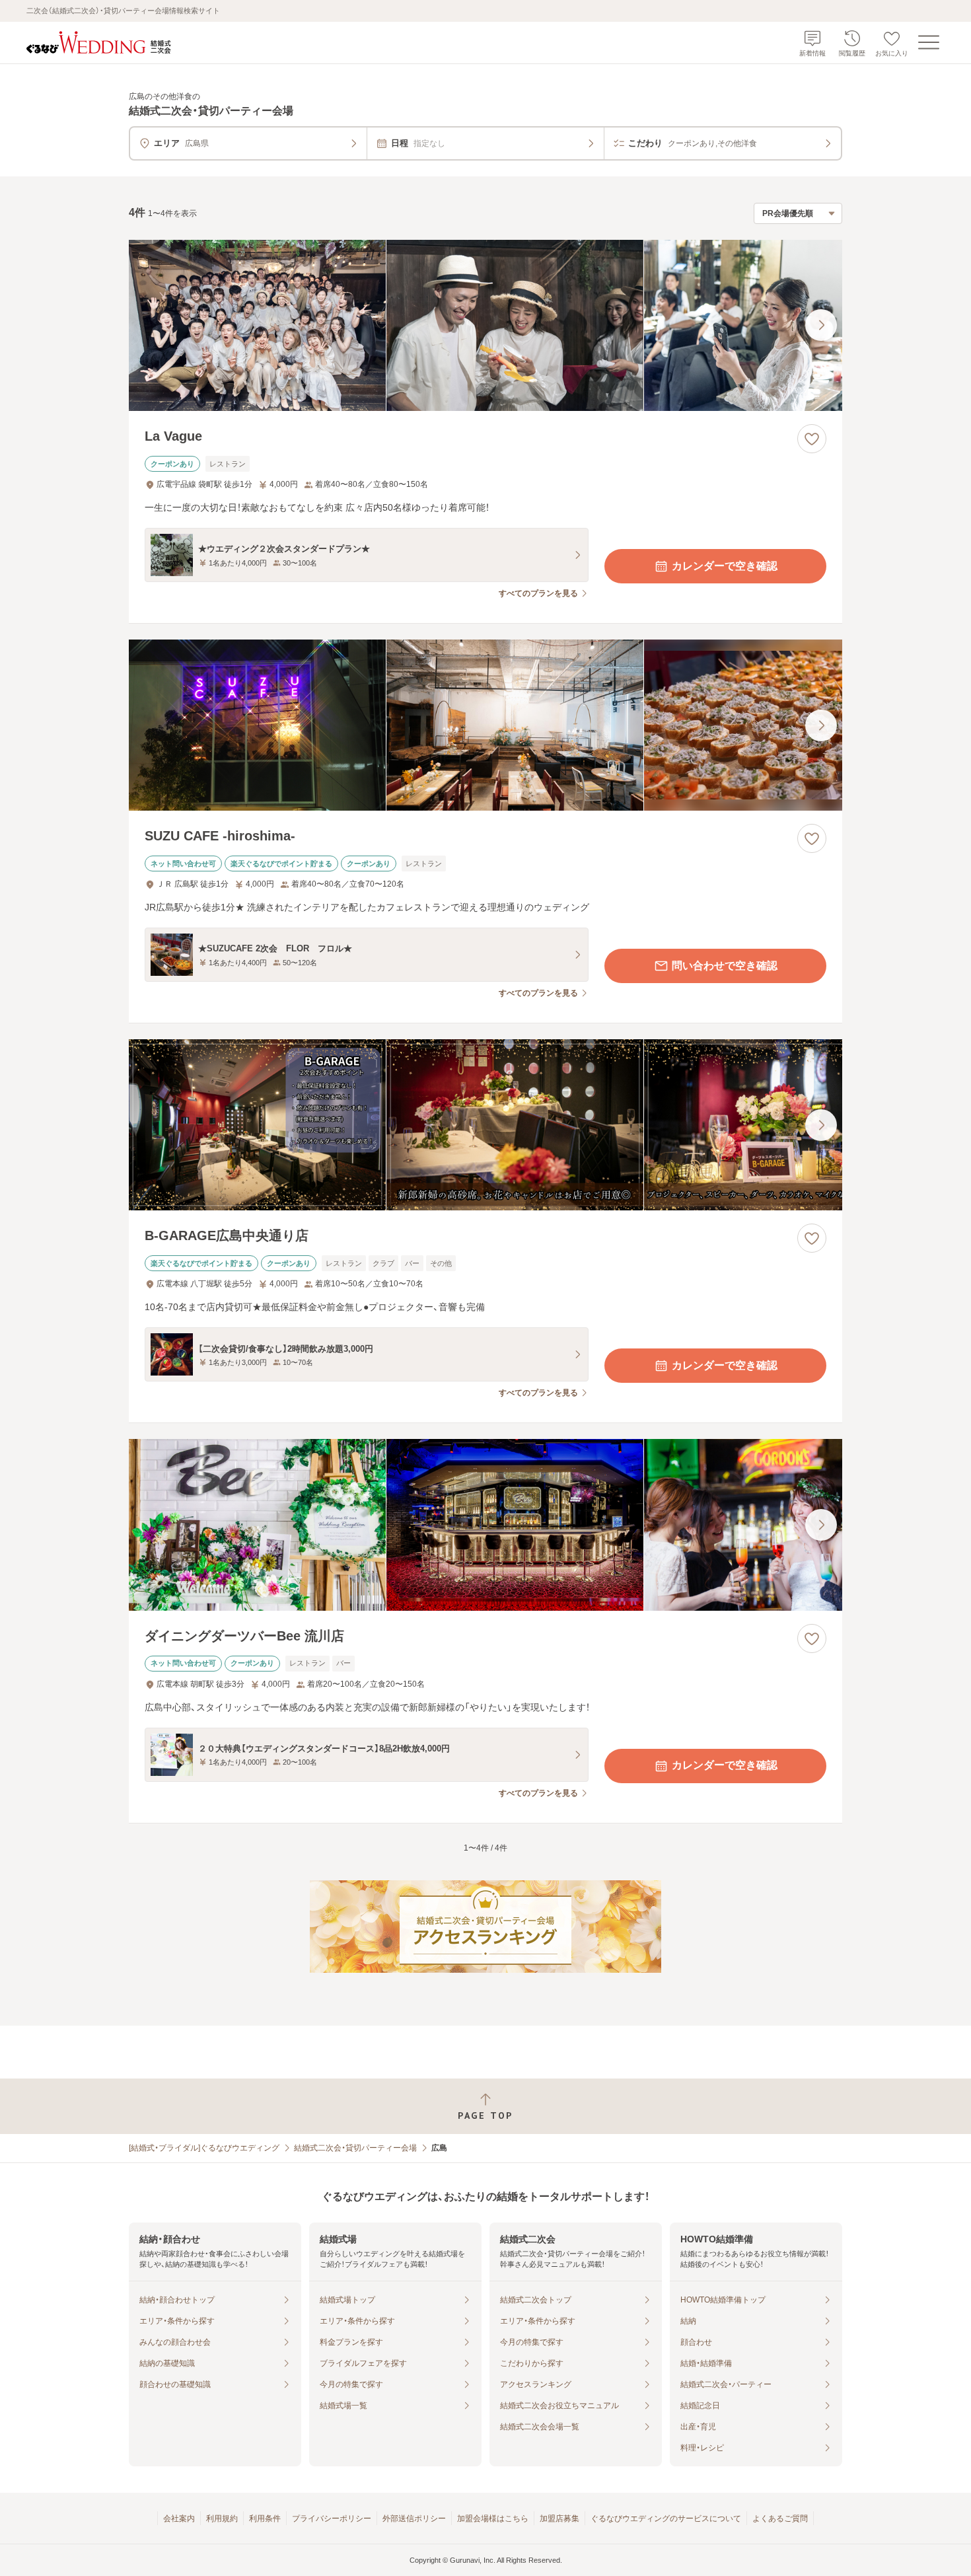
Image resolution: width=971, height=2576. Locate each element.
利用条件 (265, 2519)
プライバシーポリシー (332, 2519)
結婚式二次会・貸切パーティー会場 (355, 2148)
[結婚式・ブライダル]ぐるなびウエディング (204, 2148)
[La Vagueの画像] (485, 325)
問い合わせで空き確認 (725, 966)
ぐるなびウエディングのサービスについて (666, 2519)
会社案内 (179, 2519)
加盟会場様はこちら (493, 2519)
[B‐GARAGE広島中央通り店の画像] (485, 1125)
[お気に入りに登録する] (812, 439)
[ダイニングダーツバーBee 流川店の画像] (485, 1525)
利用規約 (222, 2519)
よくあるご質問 (780, 2519)
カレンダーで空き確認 (725, 566)
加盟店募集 (559, 2519)
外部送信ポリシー (414, 2519)
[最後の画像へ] (821, 325)
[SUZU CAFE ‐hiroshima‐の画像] (485, 725)
